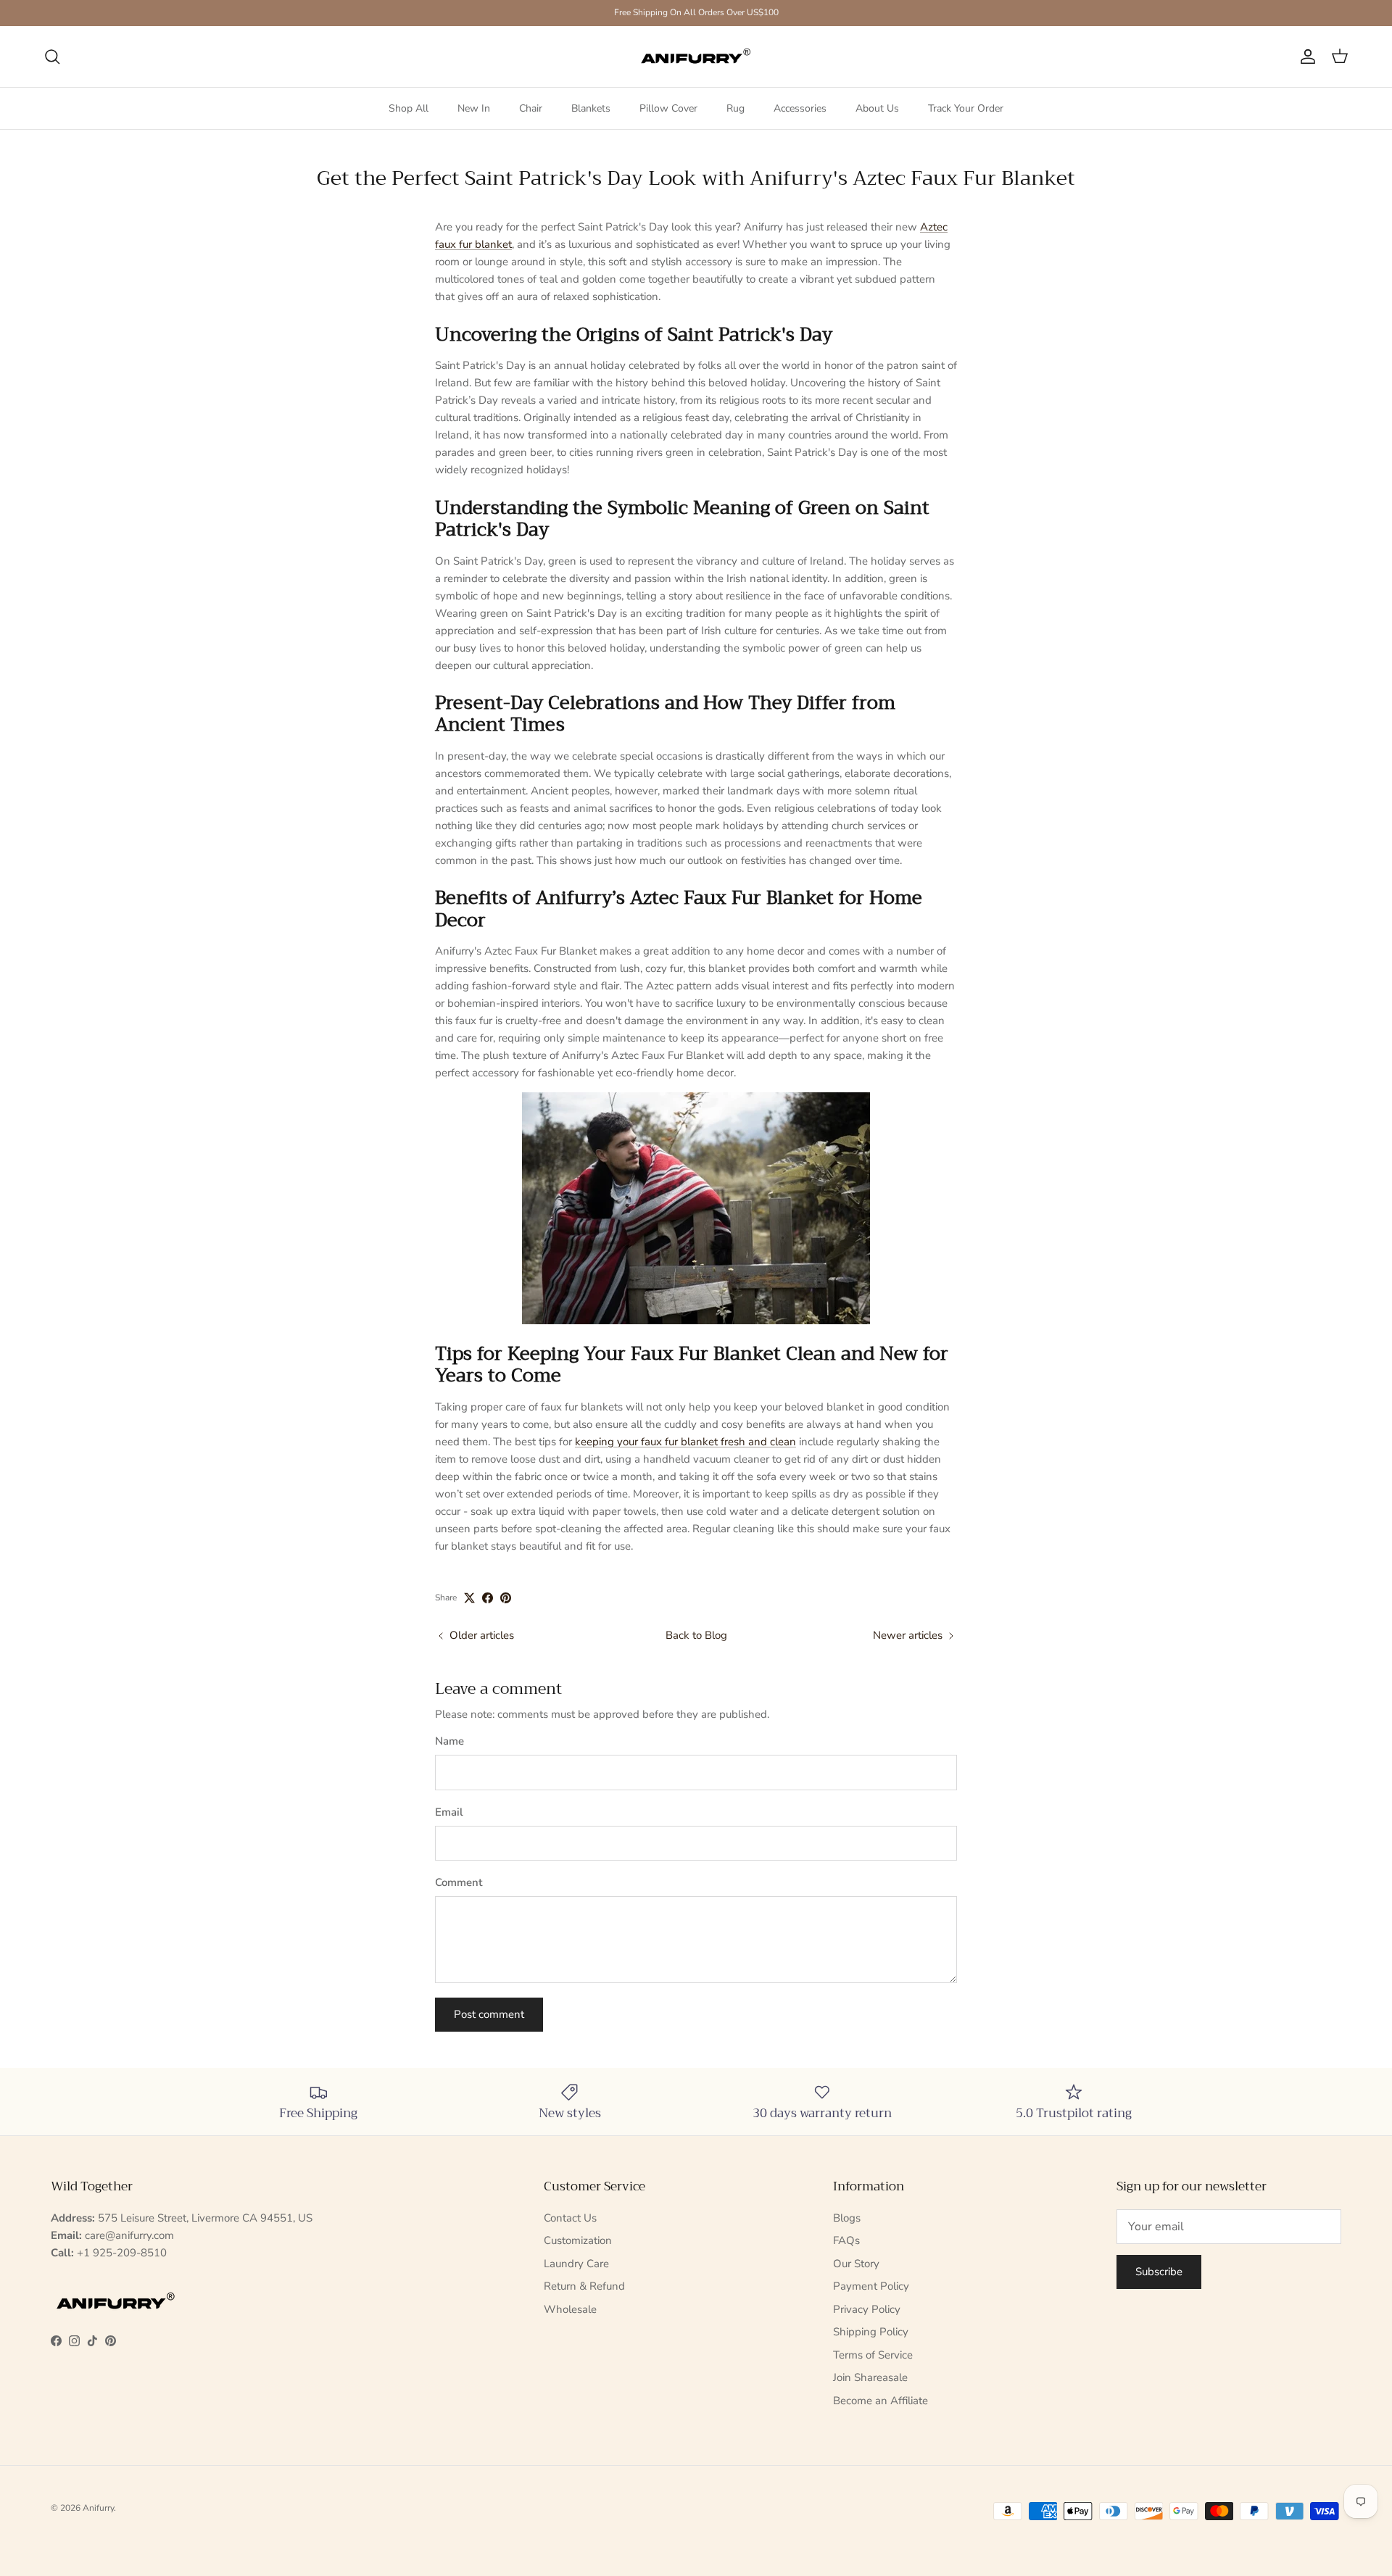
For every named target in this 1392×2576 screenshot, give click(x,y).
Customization (578, 2240)
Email (449, 1812)
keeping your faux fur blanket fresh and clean (685, 1442)
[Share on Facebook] (488, 1598)
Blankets (591, 108)
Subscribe (1159, 2272)
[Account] (1305, 57)
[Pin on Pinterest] (506, 1598)
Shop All (409, 108)
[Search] (52, 57)
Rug (736, 108)
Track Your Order (966, 108)
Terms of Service (873, 2355)
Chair (531, 108)
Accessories (800, 108)
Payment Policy (871, 2286)
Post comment (489, 2014)
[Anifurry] (696, 57)
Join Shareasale (870, 2377)
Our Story (856, 2264)
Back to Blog (696, 1635)
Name (449, 1741)
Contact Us (570, 2218)
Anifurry (98, 2508)
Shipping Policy (871, 2332)
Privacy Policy (867, 2309)
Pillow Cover (668, 108)
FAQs (846, 2240)
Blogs (847, 2218)
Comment (459, 1882)
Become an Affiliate (881, 2401)
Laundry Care (576, 2264)
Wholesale (570, 2309)
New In (474, 108)
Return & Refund (584, 2286)
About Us (877, 108)
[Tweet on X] (469, 1598)
